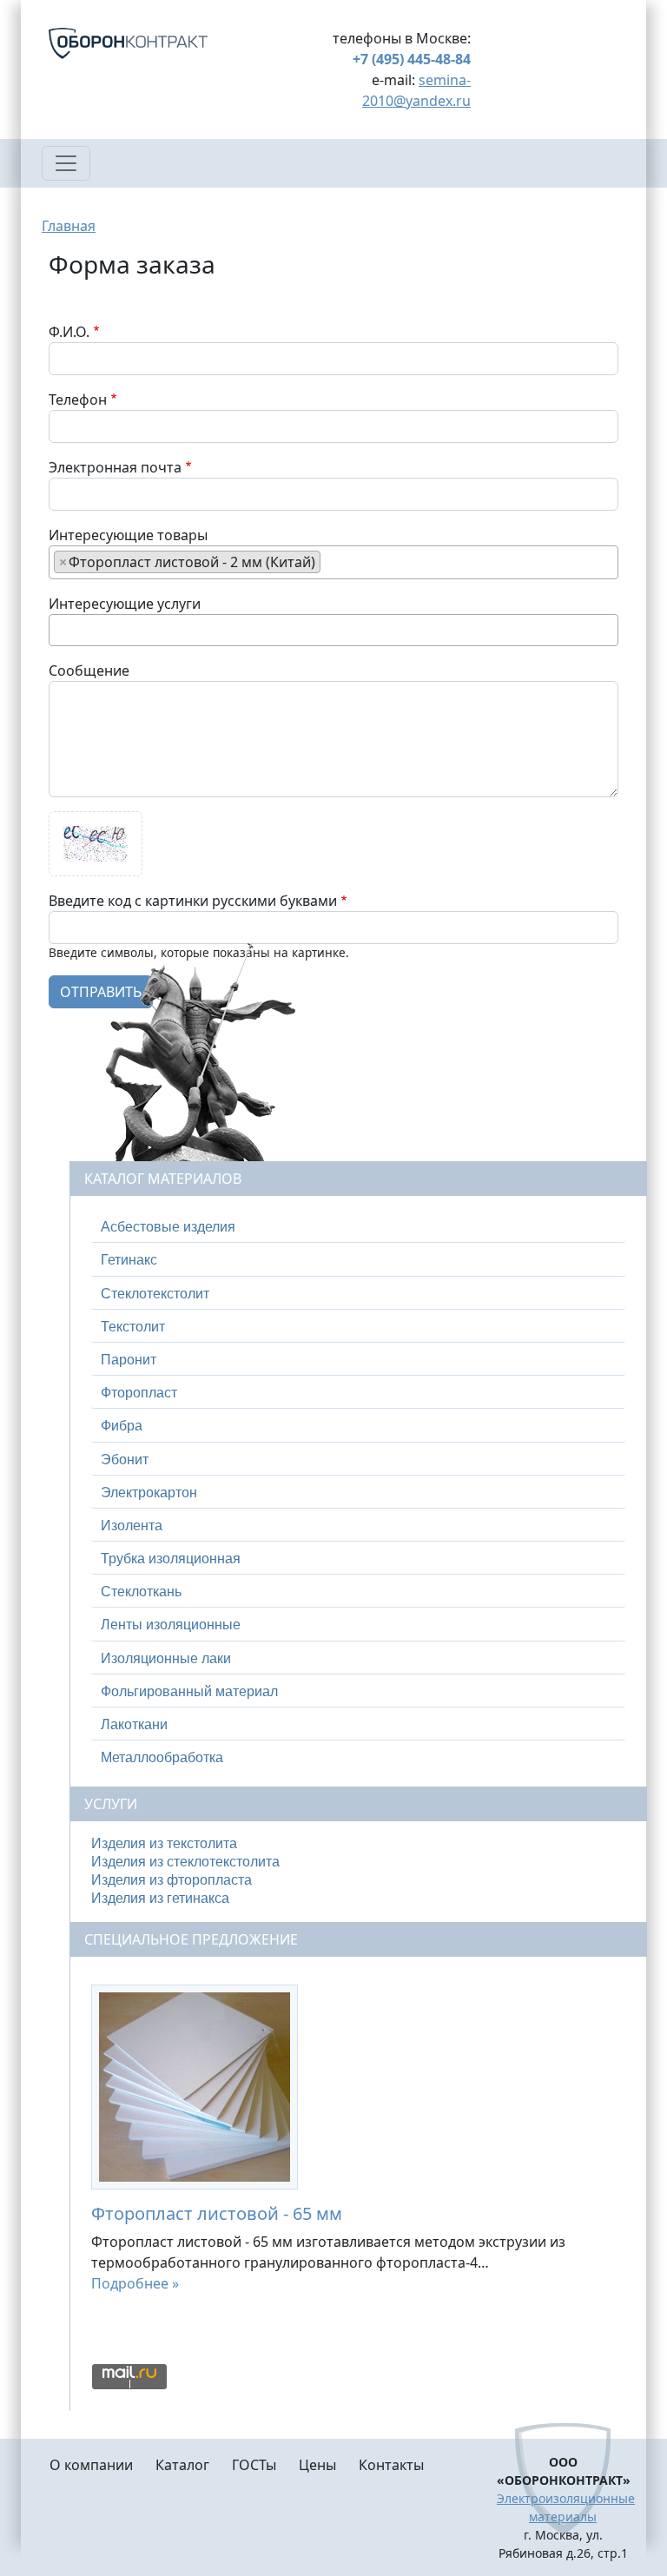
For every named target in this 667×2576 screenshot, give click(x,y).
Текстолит (133, 1327)
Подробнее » (135, 2283)
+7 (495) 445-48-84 (412, 59)
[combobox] (333, 562)
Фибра (122, 1426)
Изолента (132, 1526)
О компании (91, 2465)
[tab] (358, 1227)
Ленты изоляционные (171, 1625)
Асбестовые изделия (168, 1227)
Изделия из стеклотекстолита (185, 1862)
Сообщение (89, 670)
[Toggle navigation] (66, 163)
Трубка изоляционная (171, 1559)
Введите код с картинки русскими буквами (193, 901)
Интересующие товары (128, 535)
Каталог (182, 2465)
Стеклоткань (141, 1592)
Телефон (78, 400)
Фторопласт (139, 1393)
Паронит (129, 1360)
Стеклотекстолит (155, 1294)
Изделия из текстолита (164, 1843)
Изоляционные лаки (166, 1658)
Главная (69, 226)
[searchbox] (330, 561)
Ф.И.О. (69, 332)
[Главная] (149, 43)
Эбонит (125, 1460)
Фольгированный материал (189, 1691)
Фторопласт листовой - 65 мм (217, 2213)
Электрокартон (149, 1493)
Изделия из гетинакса (160, 1898)
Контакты (391, 2465)
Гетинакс (129, 1260)
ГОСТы (254, 2465)
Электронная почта (115, 467)
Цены (317, 2465)
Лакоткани (134, 1724)
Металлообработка (162, 1757)
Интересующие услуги (125, 604)
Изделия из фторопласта (172, 1880)
